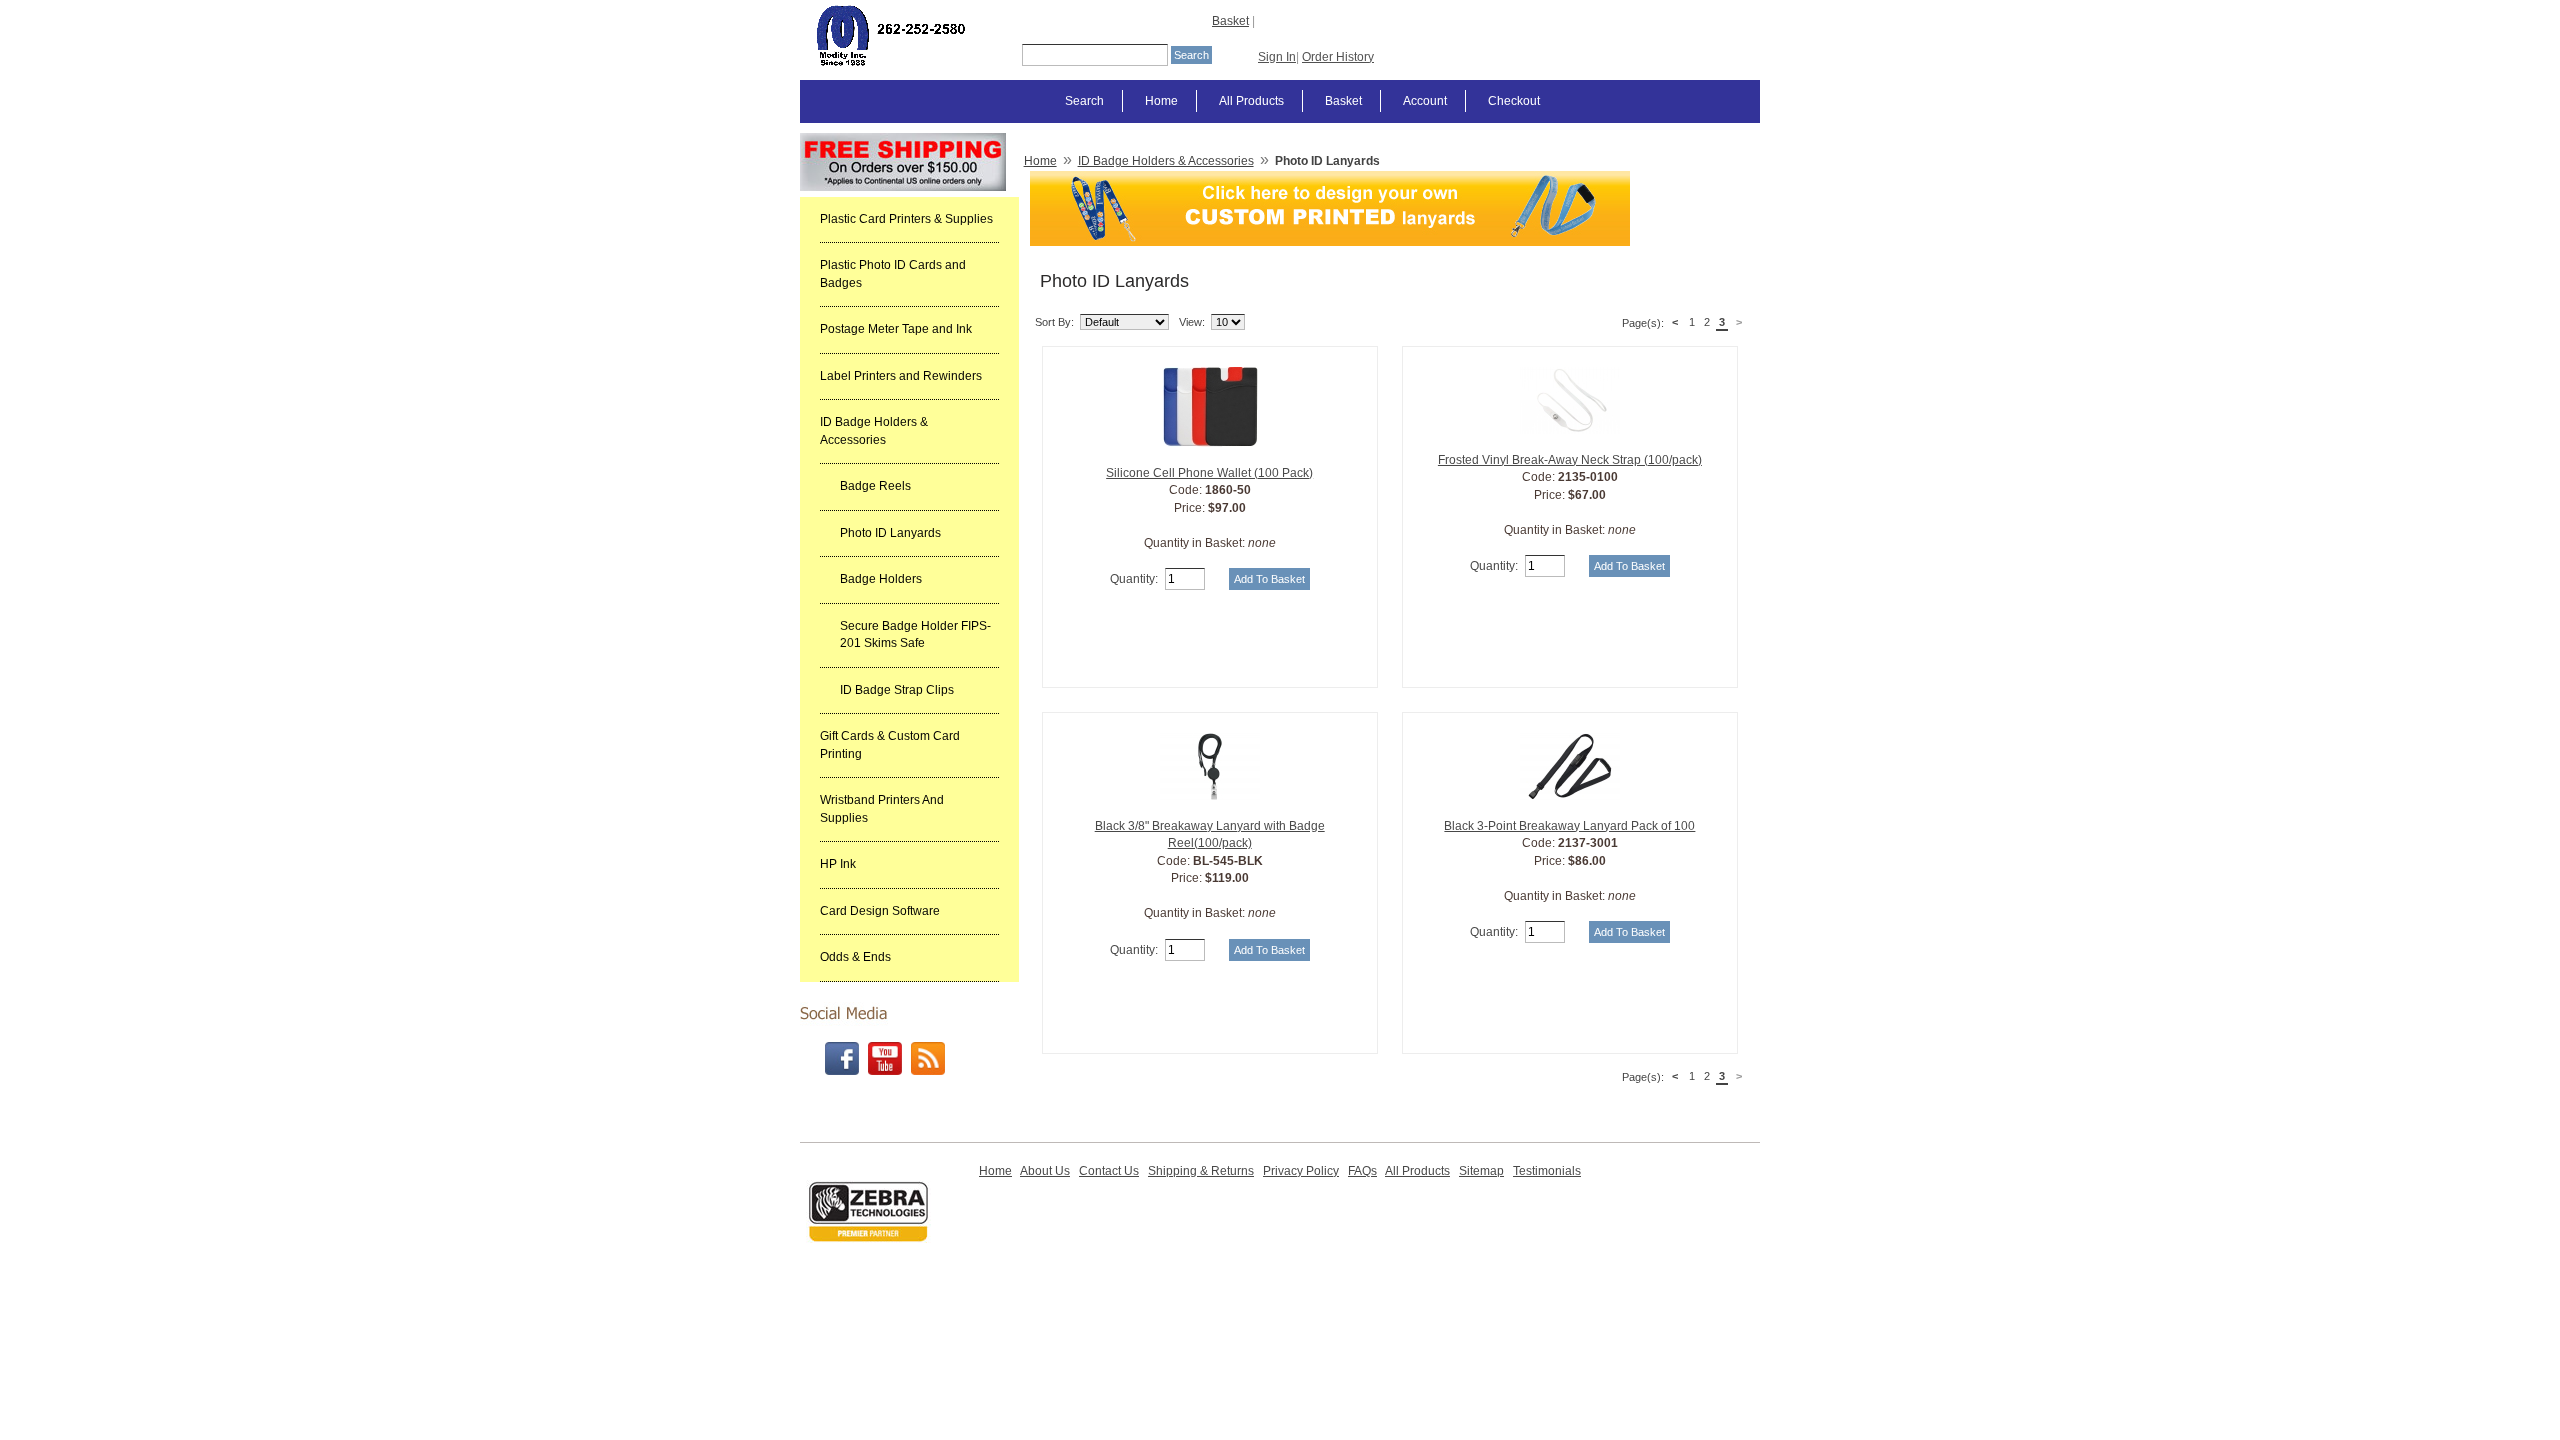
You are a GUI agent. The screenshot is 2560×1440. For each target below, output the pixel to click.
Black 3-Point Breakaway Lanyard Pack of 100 (1569, 826)
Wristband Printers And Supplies (882, 809)
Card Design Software (880, 911)
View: (1192, 322)
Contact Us (1109, 1171)
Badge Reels (875, 486)
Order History (1338, 57)
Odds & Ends (855, 957)
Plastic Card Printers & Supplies (906, 219)
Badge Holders (881, 579)
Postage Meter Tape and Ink (896, 329)
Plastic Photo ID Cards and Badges (893, 274)
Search (1084, 101)
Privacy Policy (1301, 1171)
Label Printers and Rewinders (901, 376)
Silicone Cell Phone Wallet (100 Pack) (1209, 473)
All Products (1251, 101)
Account (1425, 101)
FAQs (1362, 1171)
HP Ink (838, 864)
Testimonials (1547, 1171)
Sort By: (1054, 322)
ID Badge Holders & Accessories (874, 431)
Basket (1230, 21)
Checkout (1514, 101)
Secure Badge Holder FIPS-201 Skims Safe (915, 635)
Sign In (1277, 57)
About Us (1045, 1171)
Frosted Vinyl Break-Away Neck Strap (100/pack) (1570, 460)
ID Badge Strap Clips (897, 690)
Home (1161, 101)
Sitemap (1481, 1171)
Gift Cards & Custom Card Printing (890, 745)
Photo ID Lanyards (890, 533)
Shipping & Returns (1201, 1171)
